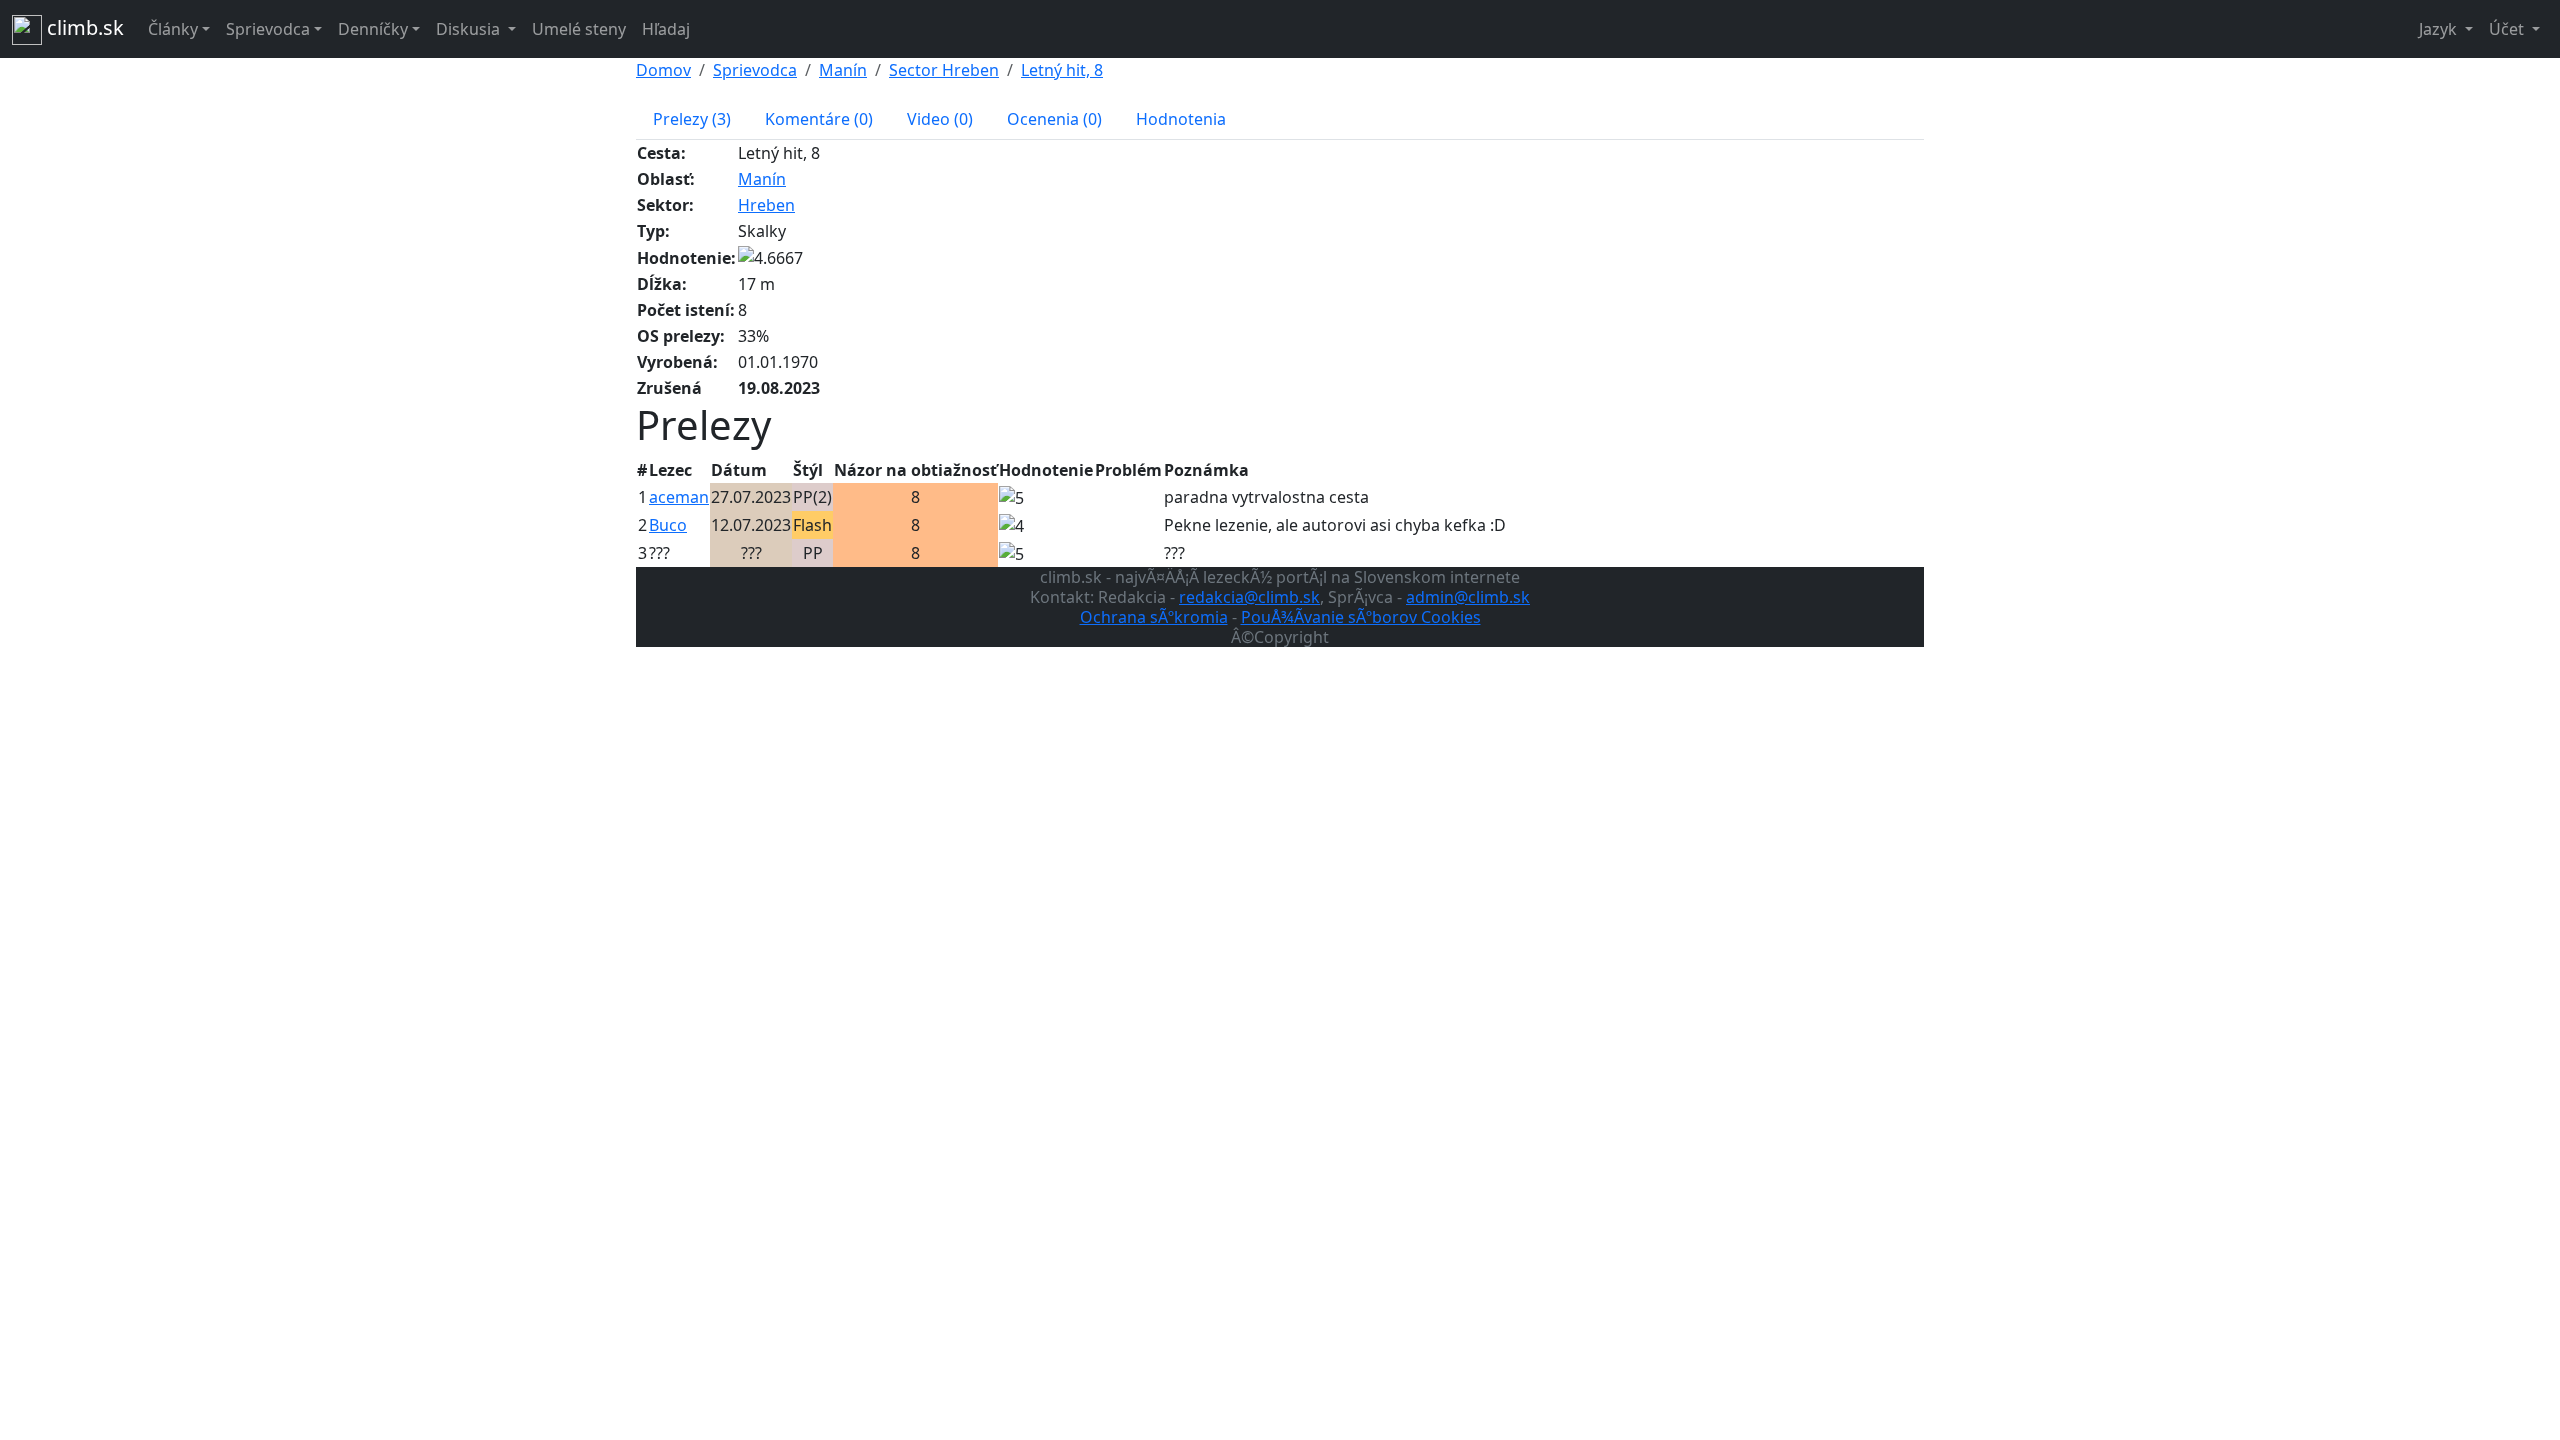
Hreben (766, 205)
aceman (679, 497)
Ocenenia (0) (1054, 119)
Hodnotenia (1181, 119)
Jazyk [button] (2440, 29)
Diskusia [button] (470, 29)
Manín (843, 70)
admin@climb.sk (1468, 597)
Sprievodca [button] (268, 29)
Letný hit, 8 (1062, 70)
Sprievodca (755, 70)
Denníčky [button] (373, 29)
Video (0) (940, 119)
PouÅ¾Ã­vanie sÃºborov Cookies (1361, 617)
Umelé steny (579, 29)
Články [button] (173, 29)
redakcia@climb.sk (1249, 597)
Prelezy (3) (692, 119)
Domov (663, 70)
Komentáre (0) (819, 119)
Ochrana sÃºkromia (1154, 617)
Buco (668, 525)
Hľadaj (666, 29)
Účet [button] (2508, 29)
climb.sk (83, 27)
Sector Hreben (944, 70)
